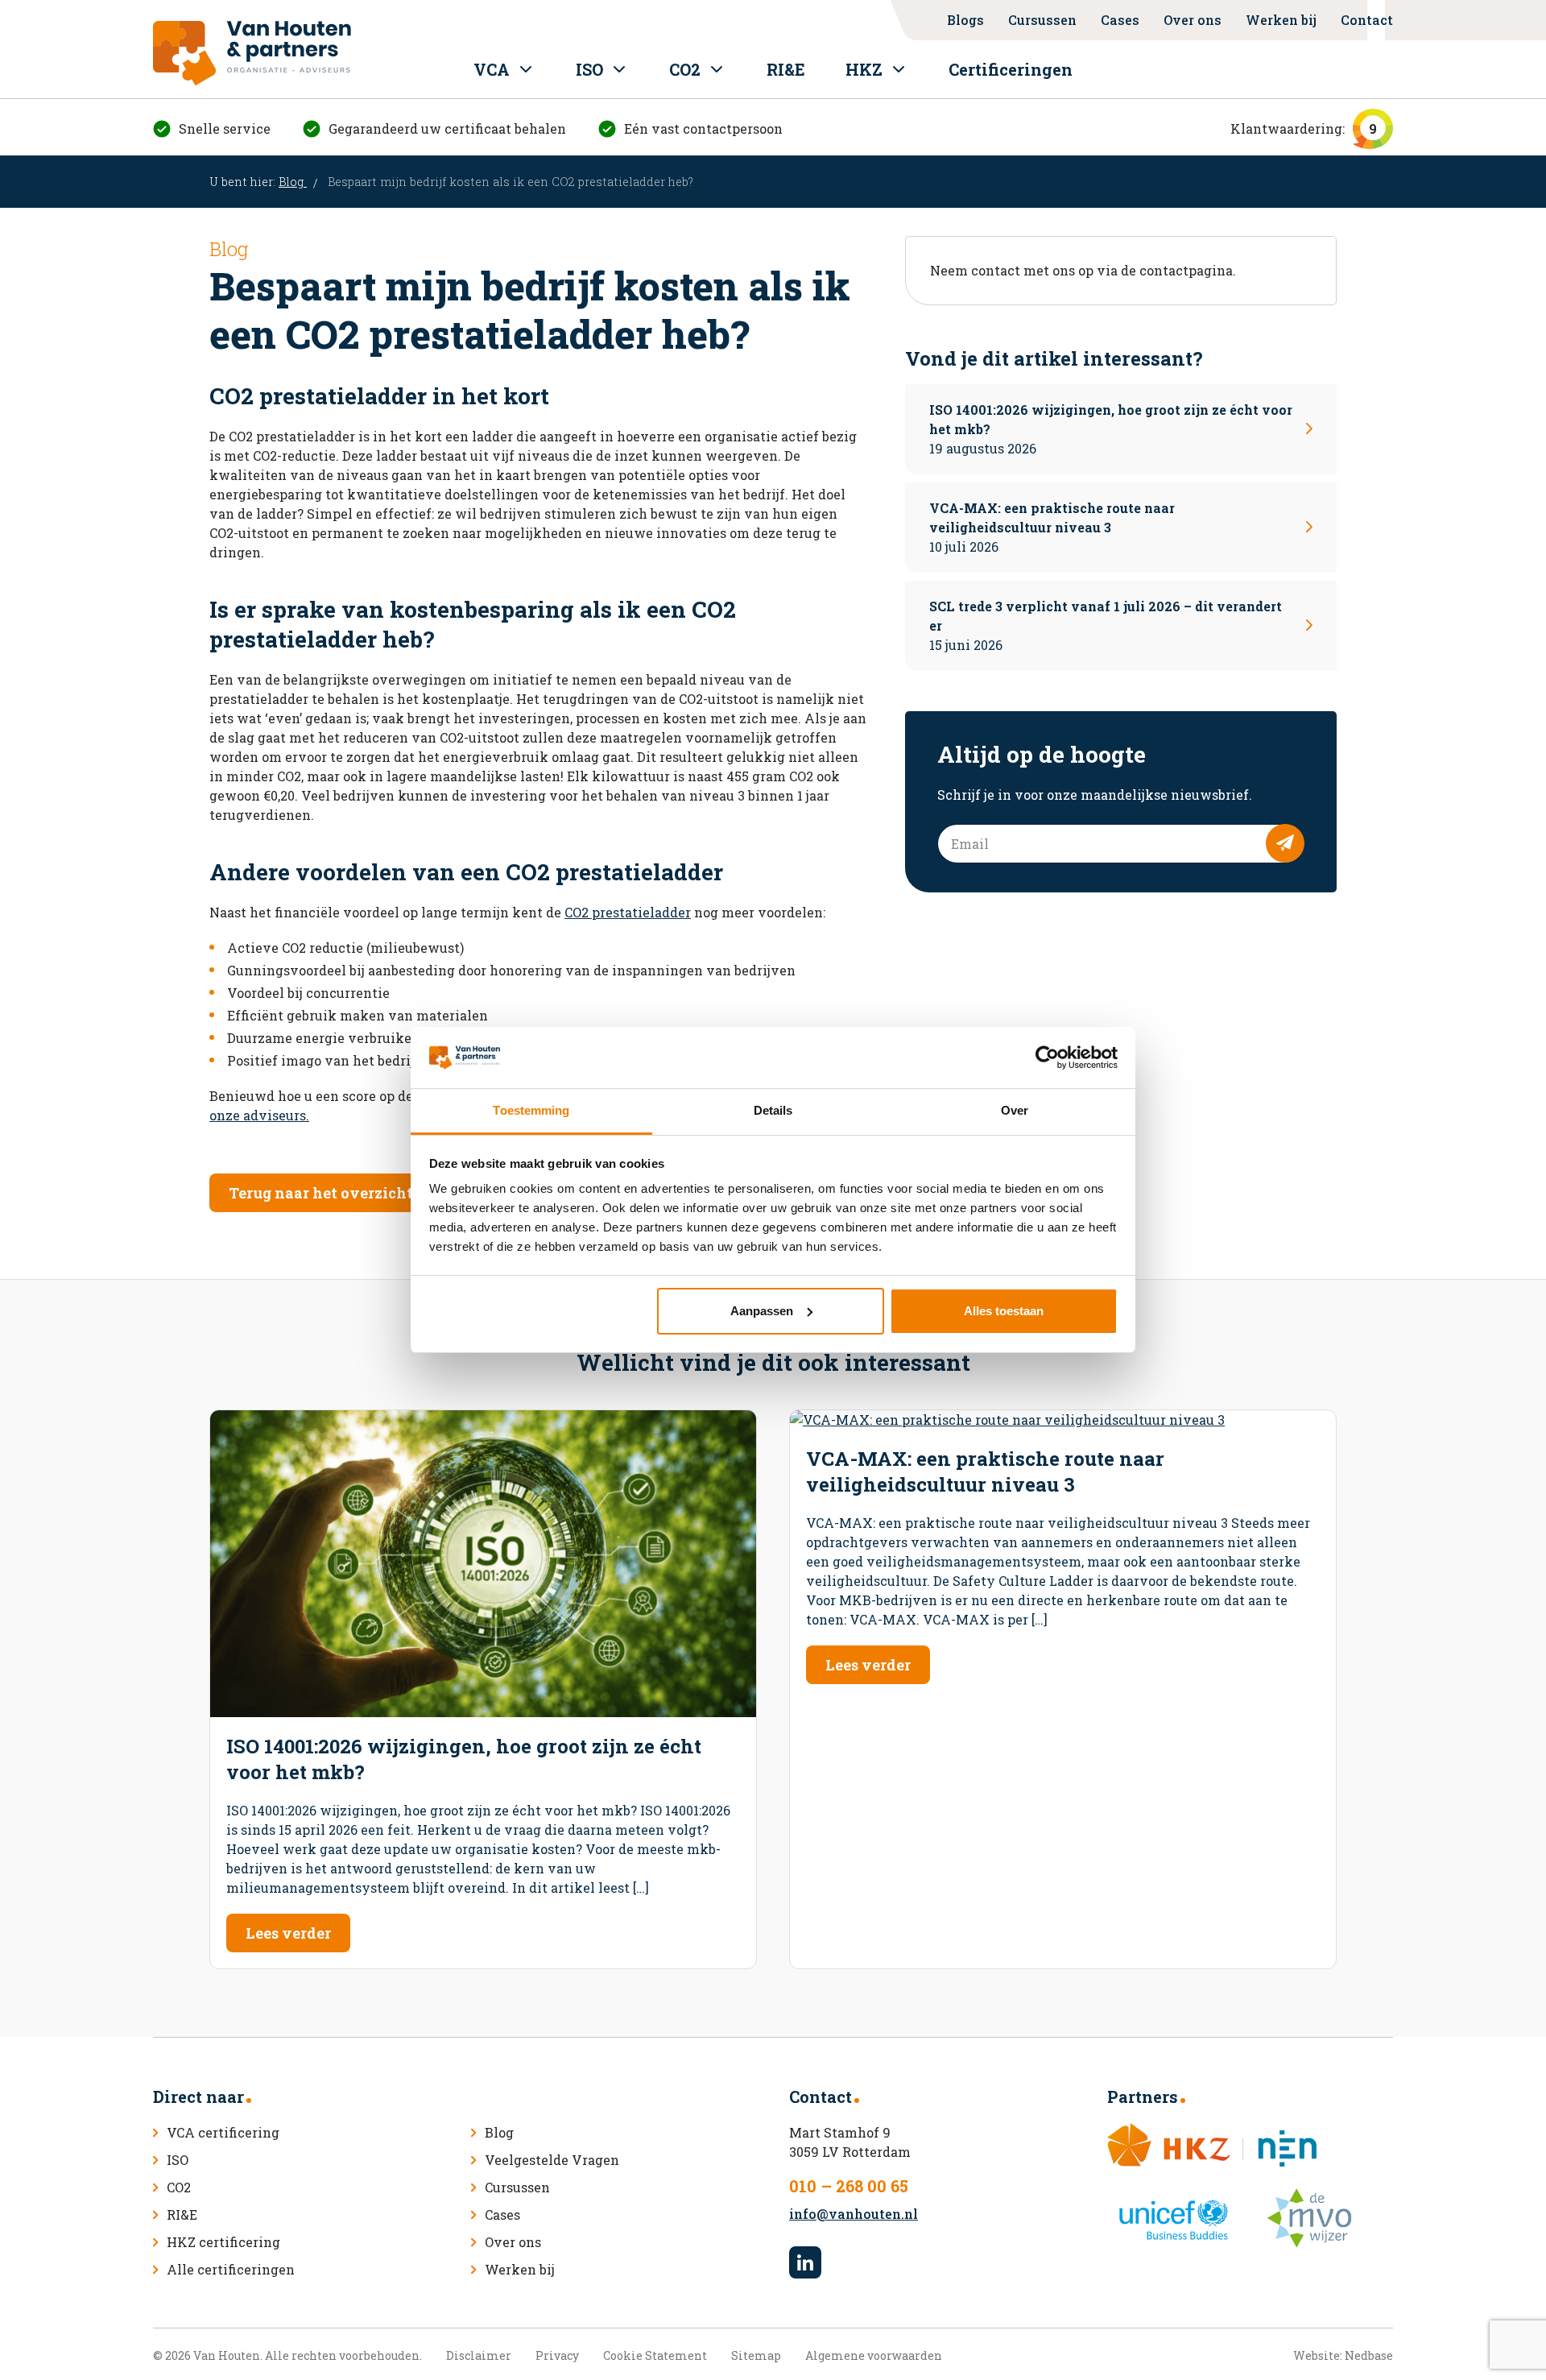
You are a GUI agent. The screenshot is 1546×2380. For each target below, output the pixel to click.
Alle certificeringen (231, 2269)
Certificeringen (1011, 69)
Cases (1120, 20)
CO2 (685, 69)
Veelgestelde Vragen (552, 2160)
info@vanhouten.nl (854, 2214)
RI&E (786, 69)
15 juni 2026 (1106, 625)
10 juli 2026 (1052, 527)
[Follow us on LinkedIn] (805, 2262)
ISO (589, 69)
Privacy (557, 2355)
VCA (492, 69)
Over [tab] (1015, 1110)
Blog (293, 182)
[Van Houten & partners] (252, 53)
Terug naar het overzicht (321, 1193)
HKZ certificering (223, 2242)
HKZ (864, 69)
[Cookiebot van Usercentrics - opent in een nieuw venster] (1047, 1058)
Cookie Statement (655, 2355)
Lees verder (288, 1933)
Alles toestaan (1004, 1311)
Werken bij (1281, 20)
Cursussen (1042, 20)
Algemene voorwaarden (874, 2355)
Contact (1367, 20)
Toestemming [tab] (531, 1110)
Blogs (965, 20)
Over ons (1193, 20)
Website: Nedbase (1343, 2355)
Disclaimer (479, 2355)
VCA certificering (223, 2132)
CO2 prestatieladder (628, 912)
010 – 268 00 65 (849, 2186)
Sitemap (756, 2355)
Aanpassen (762, 1311)
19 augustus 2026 (1111, 429)
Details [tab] (773, 1110)
